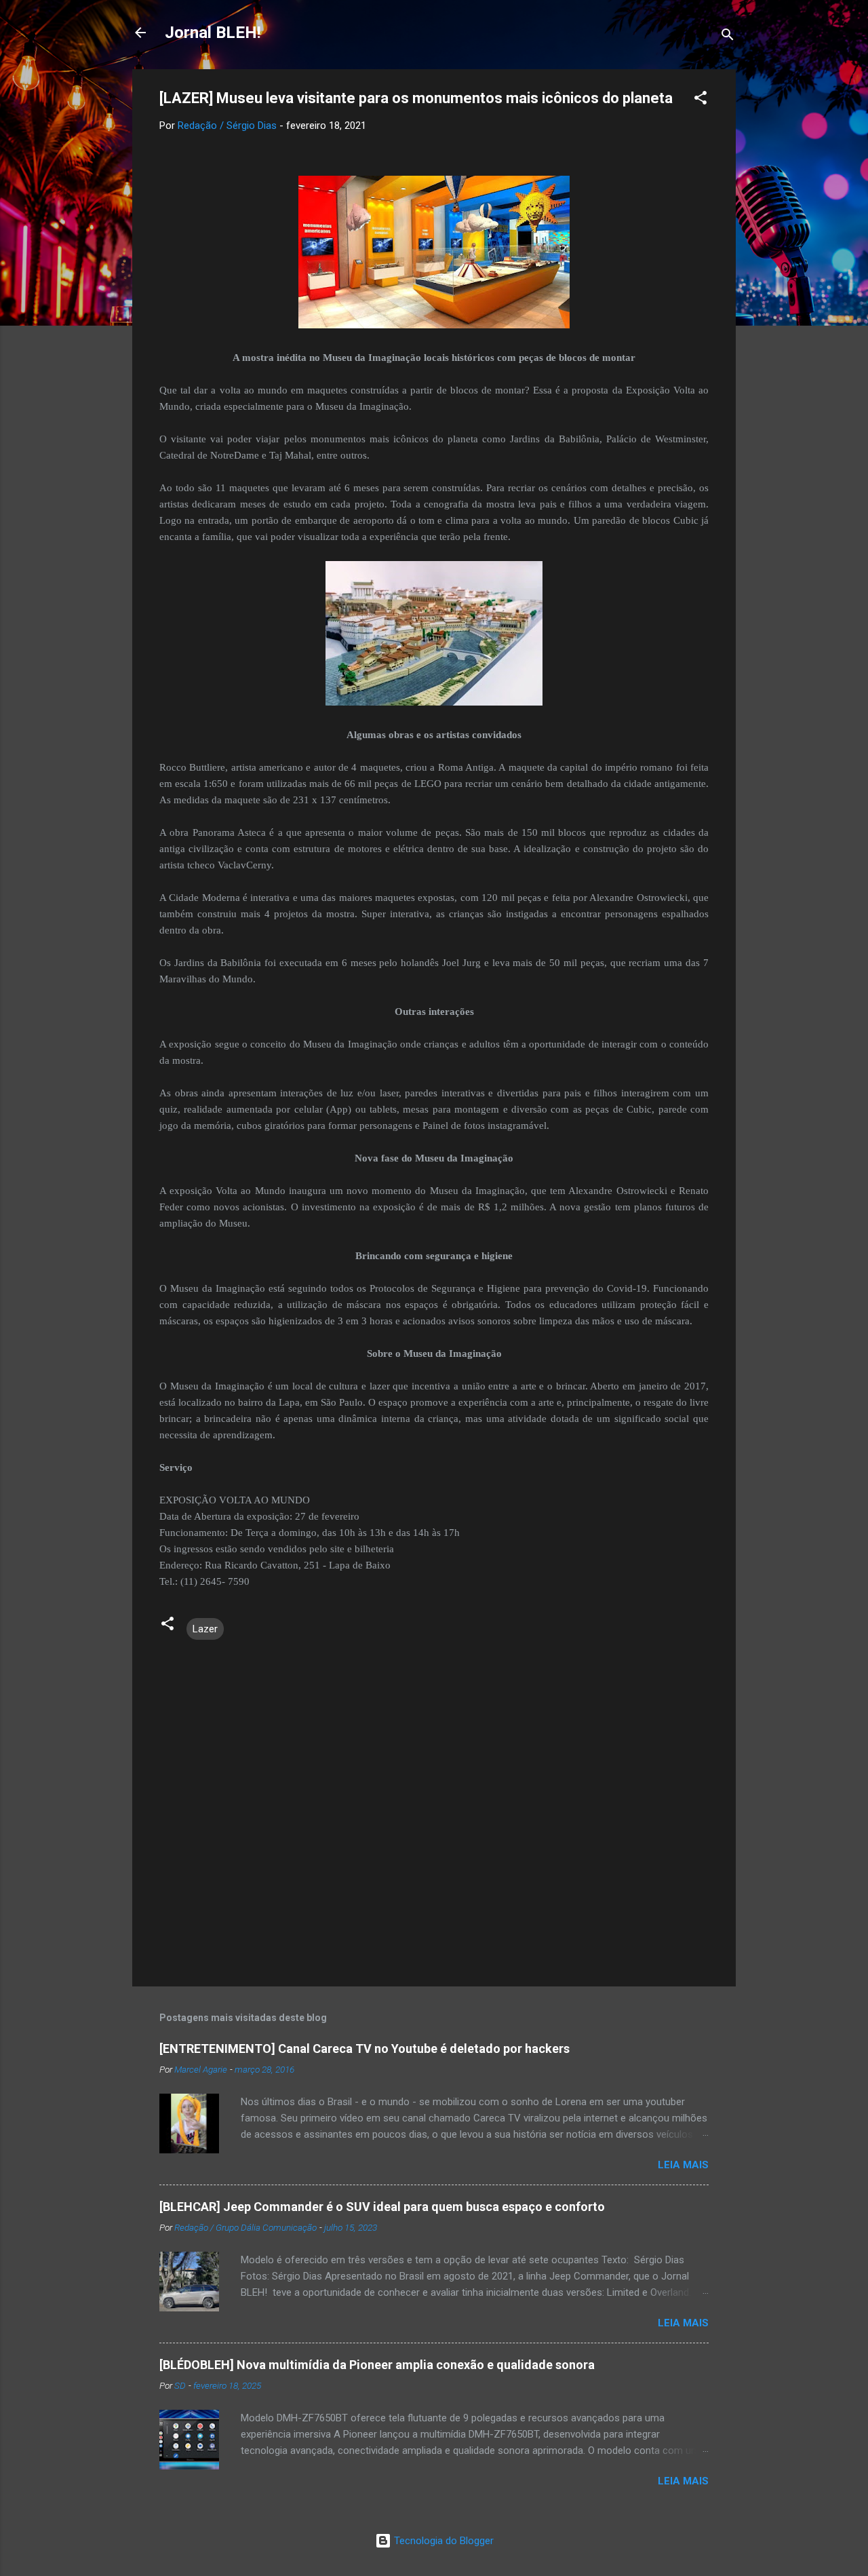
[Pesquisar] (728, 37)
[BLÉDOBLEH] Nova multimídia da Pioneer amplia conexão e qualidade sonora (377, 2365)
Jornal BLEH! (213, 33)
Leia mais (683, 2165)
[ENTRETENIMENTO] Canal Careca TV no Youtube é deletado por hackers (364, 2049)
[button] (701, 100)
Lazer (205, 1629)
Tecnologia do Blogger (442, 2541)
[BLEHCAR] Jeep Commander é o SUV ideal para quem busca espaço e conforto (382, 2207)
